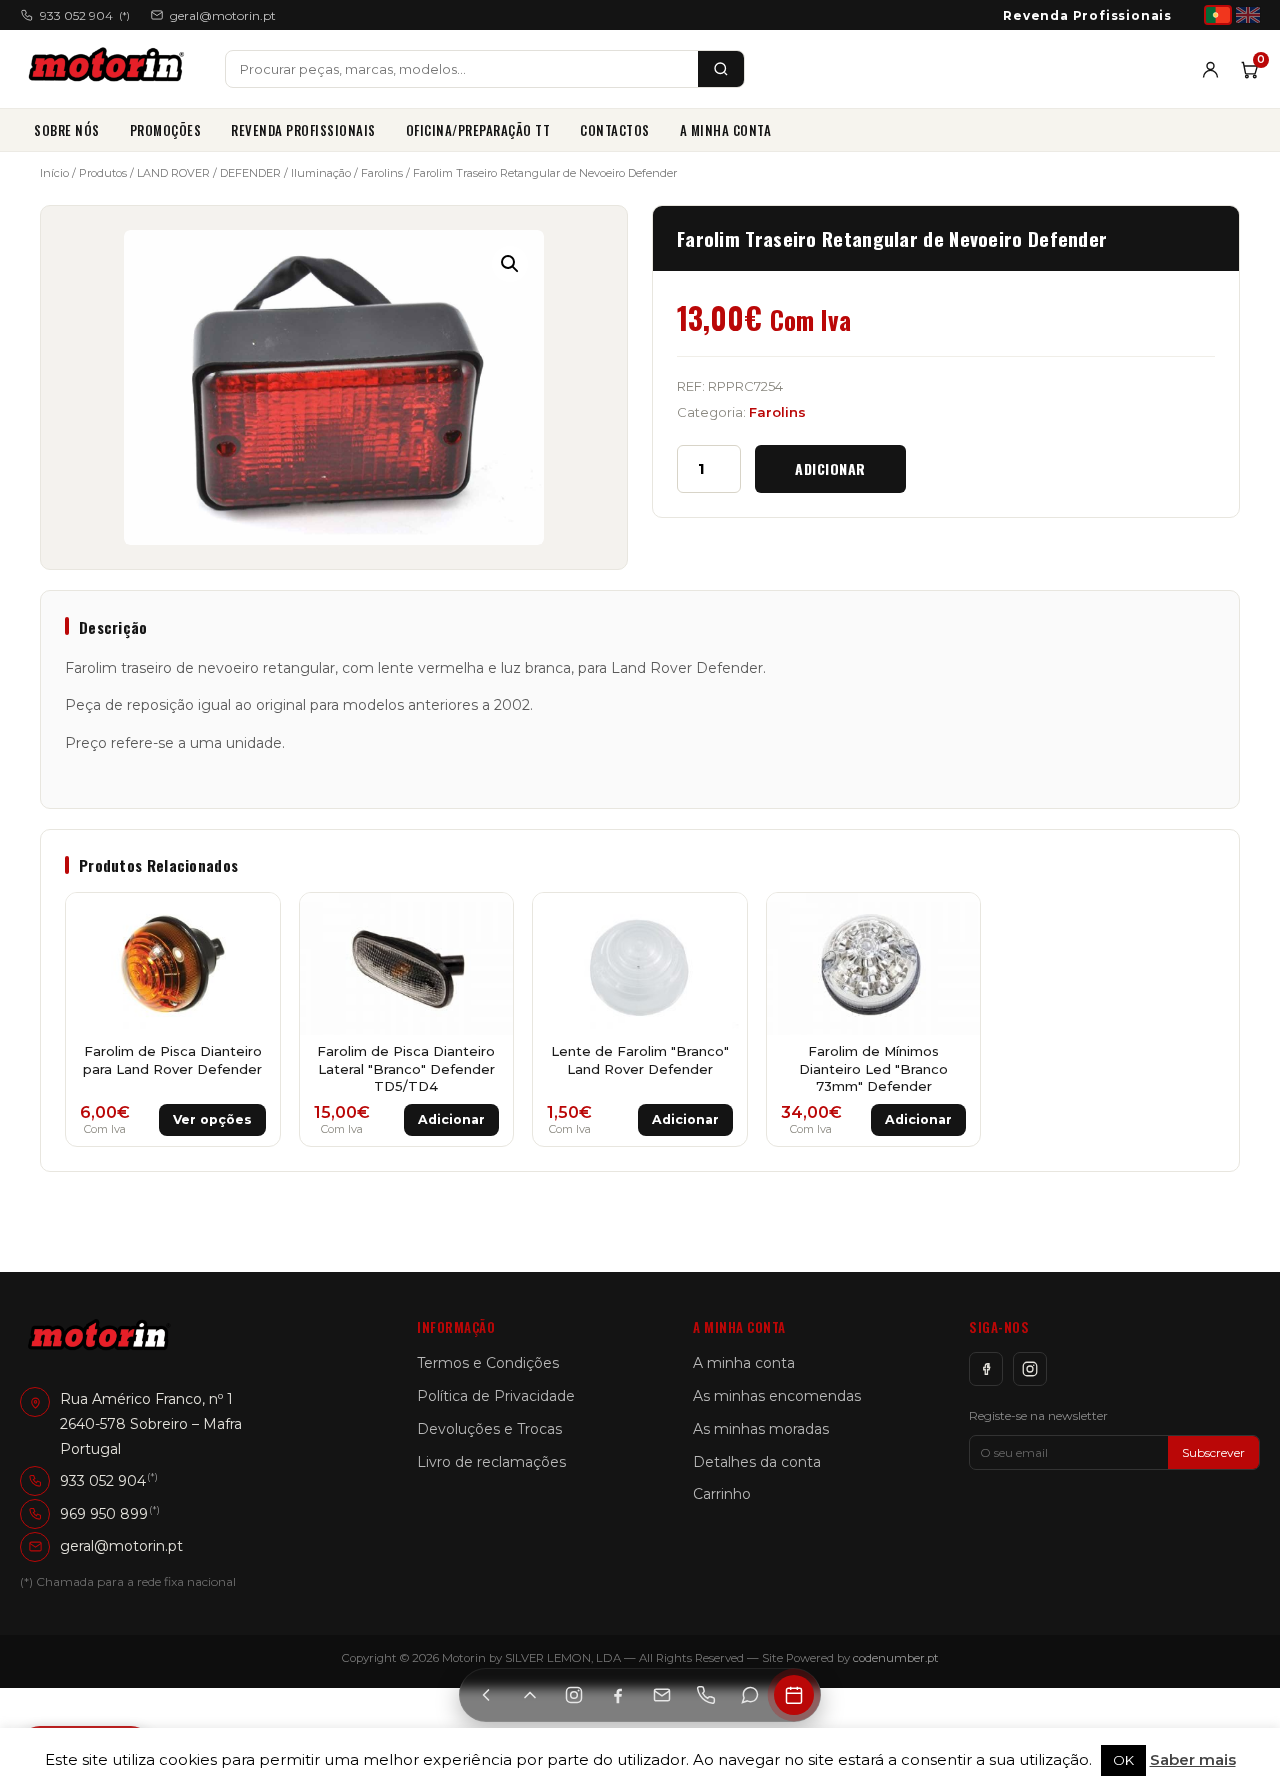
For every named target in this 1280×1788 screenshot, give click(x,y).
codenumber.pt (896, 1658)
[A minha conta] (1210, 69)
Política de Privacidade (496, 1396)
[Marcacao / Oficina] (794, 1695)
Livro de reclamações (491, 1462)
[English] (1248, 15)
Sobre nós (67, 130)
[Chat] (750, 1695)
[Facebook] (986, 1369)
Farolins (382, 173)
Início (54, 173)
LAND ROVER (173, 173)
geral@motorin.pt (223, 15)
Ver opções (212, 1119)
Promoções (166, 130)
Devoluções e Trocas (489, 1429)
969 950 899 (104, 1513)
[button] (510, 264)
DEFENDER (250, 173)
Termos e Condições (488, 1363)
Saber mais (1193, 1759)
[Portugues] (1218, 15)
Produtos (103, 173)
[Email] (662, 1695)
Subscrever (1213, 1452)
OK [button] (1123, 1760)
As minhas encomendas (777, 1396)
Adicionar (830, 468)
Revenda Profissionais (1087, 15)
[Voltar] (486, 1695)
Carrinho (722, 1494)
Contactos (615, 130)
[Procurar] (721, 69)
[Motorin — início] (110, 69)
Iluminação (321, 173)
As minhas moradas (761, 1429)
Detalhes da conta (757, 1462)
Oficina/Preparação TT (478, 130)
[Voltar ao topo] (530, 1695)
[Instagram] (1030, 1369)
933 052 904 (85, 15)
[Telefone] (706, 1695)
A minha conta (726, 130)
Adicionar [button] (451, 1119)
